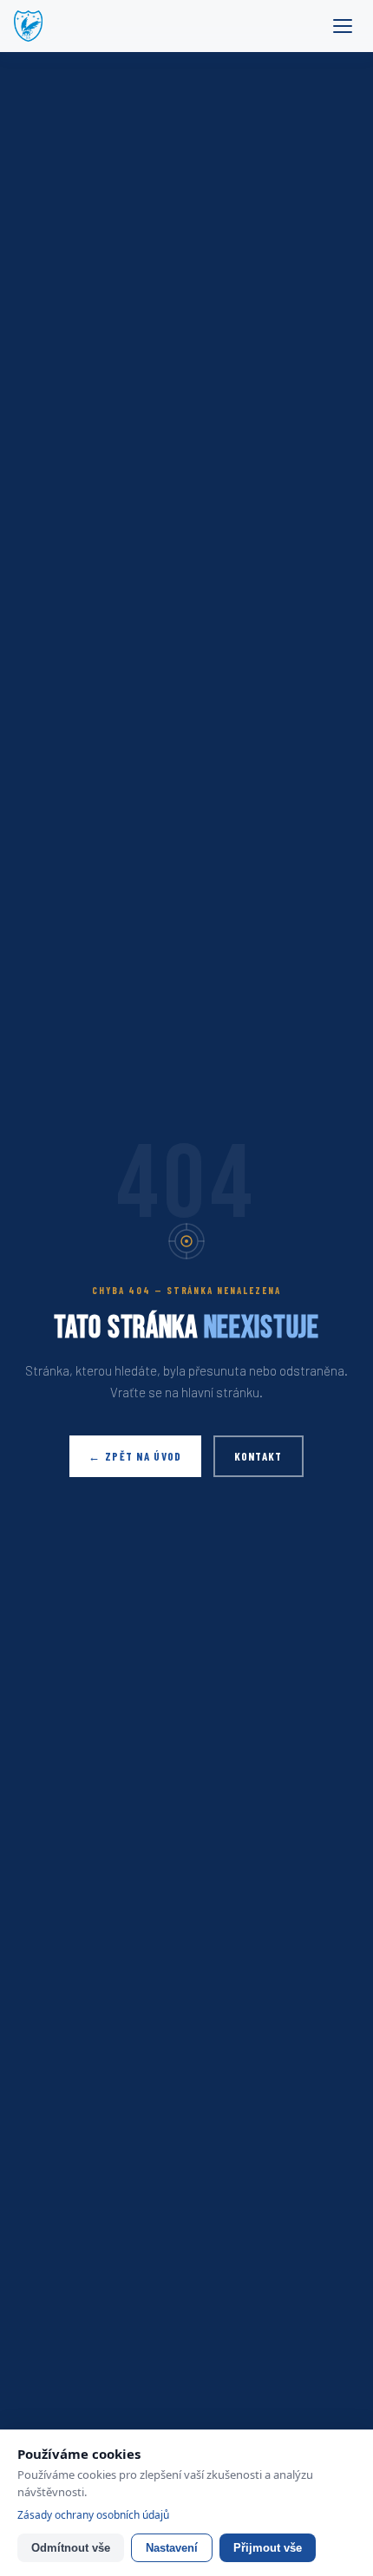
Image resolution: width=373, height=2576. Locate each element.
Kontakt (258, 1456)
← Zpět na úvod (135, 1456)
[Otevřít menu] (343, 26)
